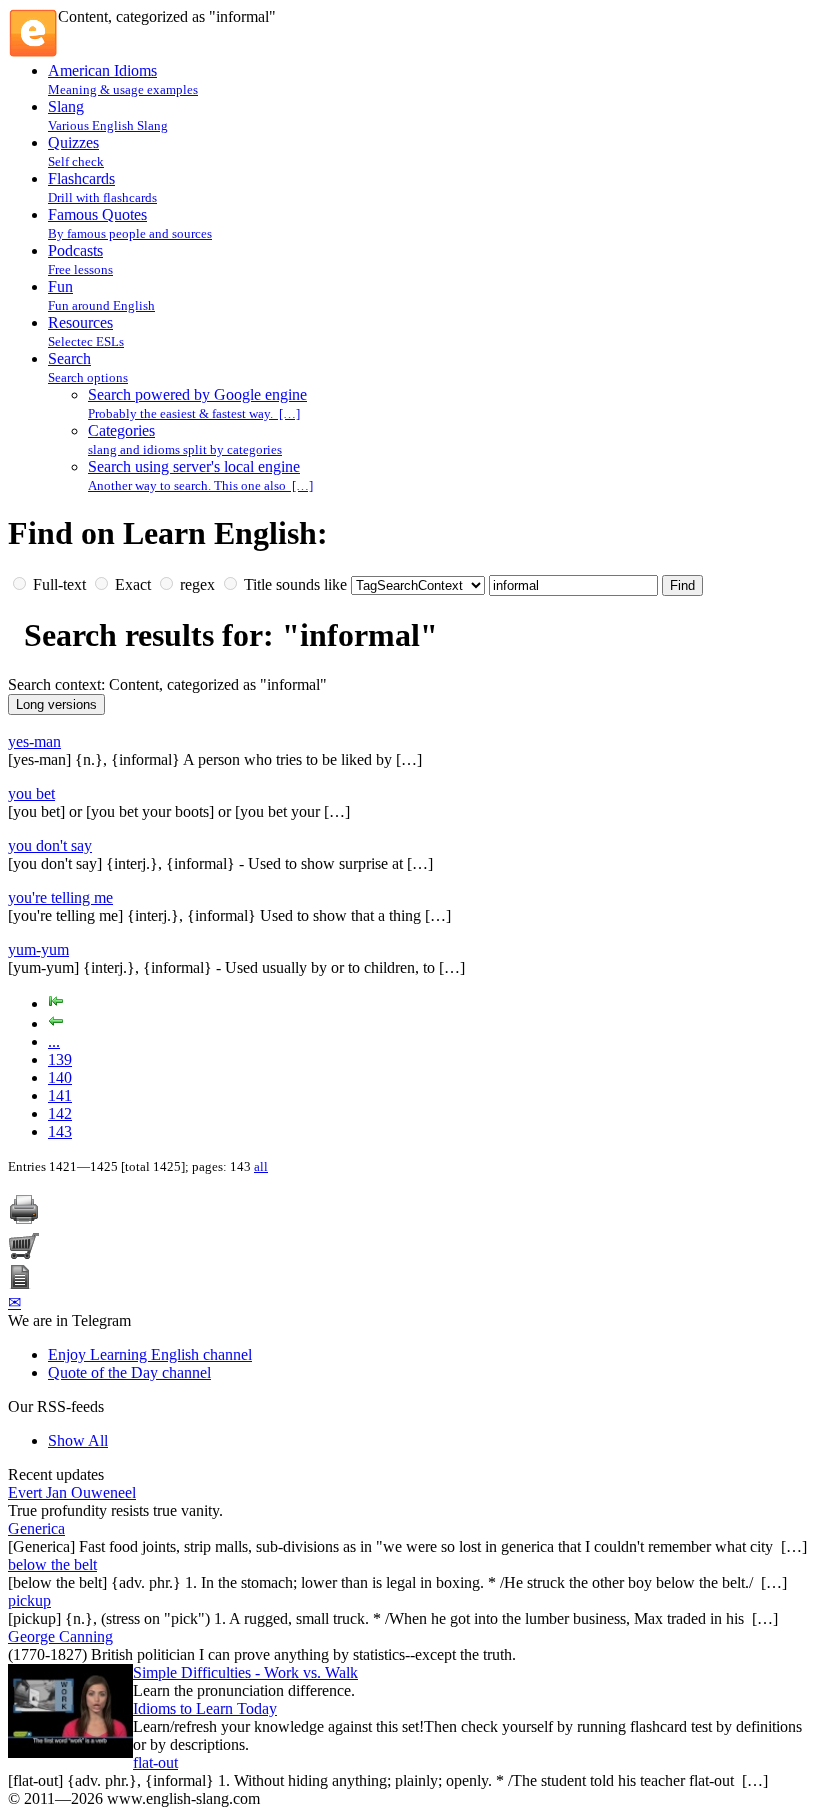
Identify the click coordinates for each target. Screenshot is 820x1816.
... (54, 1041)
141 (60, 1095)
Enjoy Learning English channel (150, 1354)
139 (60, 1059)
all (261, 1166)
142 (60, 1113)
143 (60, 1131)
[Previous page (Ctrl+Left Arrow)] (56, 1023)
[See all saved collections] (20, 1283)
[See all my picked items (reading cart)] (24, 1255)
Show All (78, 1440)
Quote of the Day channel (129, 1372)
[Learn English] (33, 52)
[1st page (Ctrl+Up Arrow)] (56, 1003)
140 (60, 1077)
